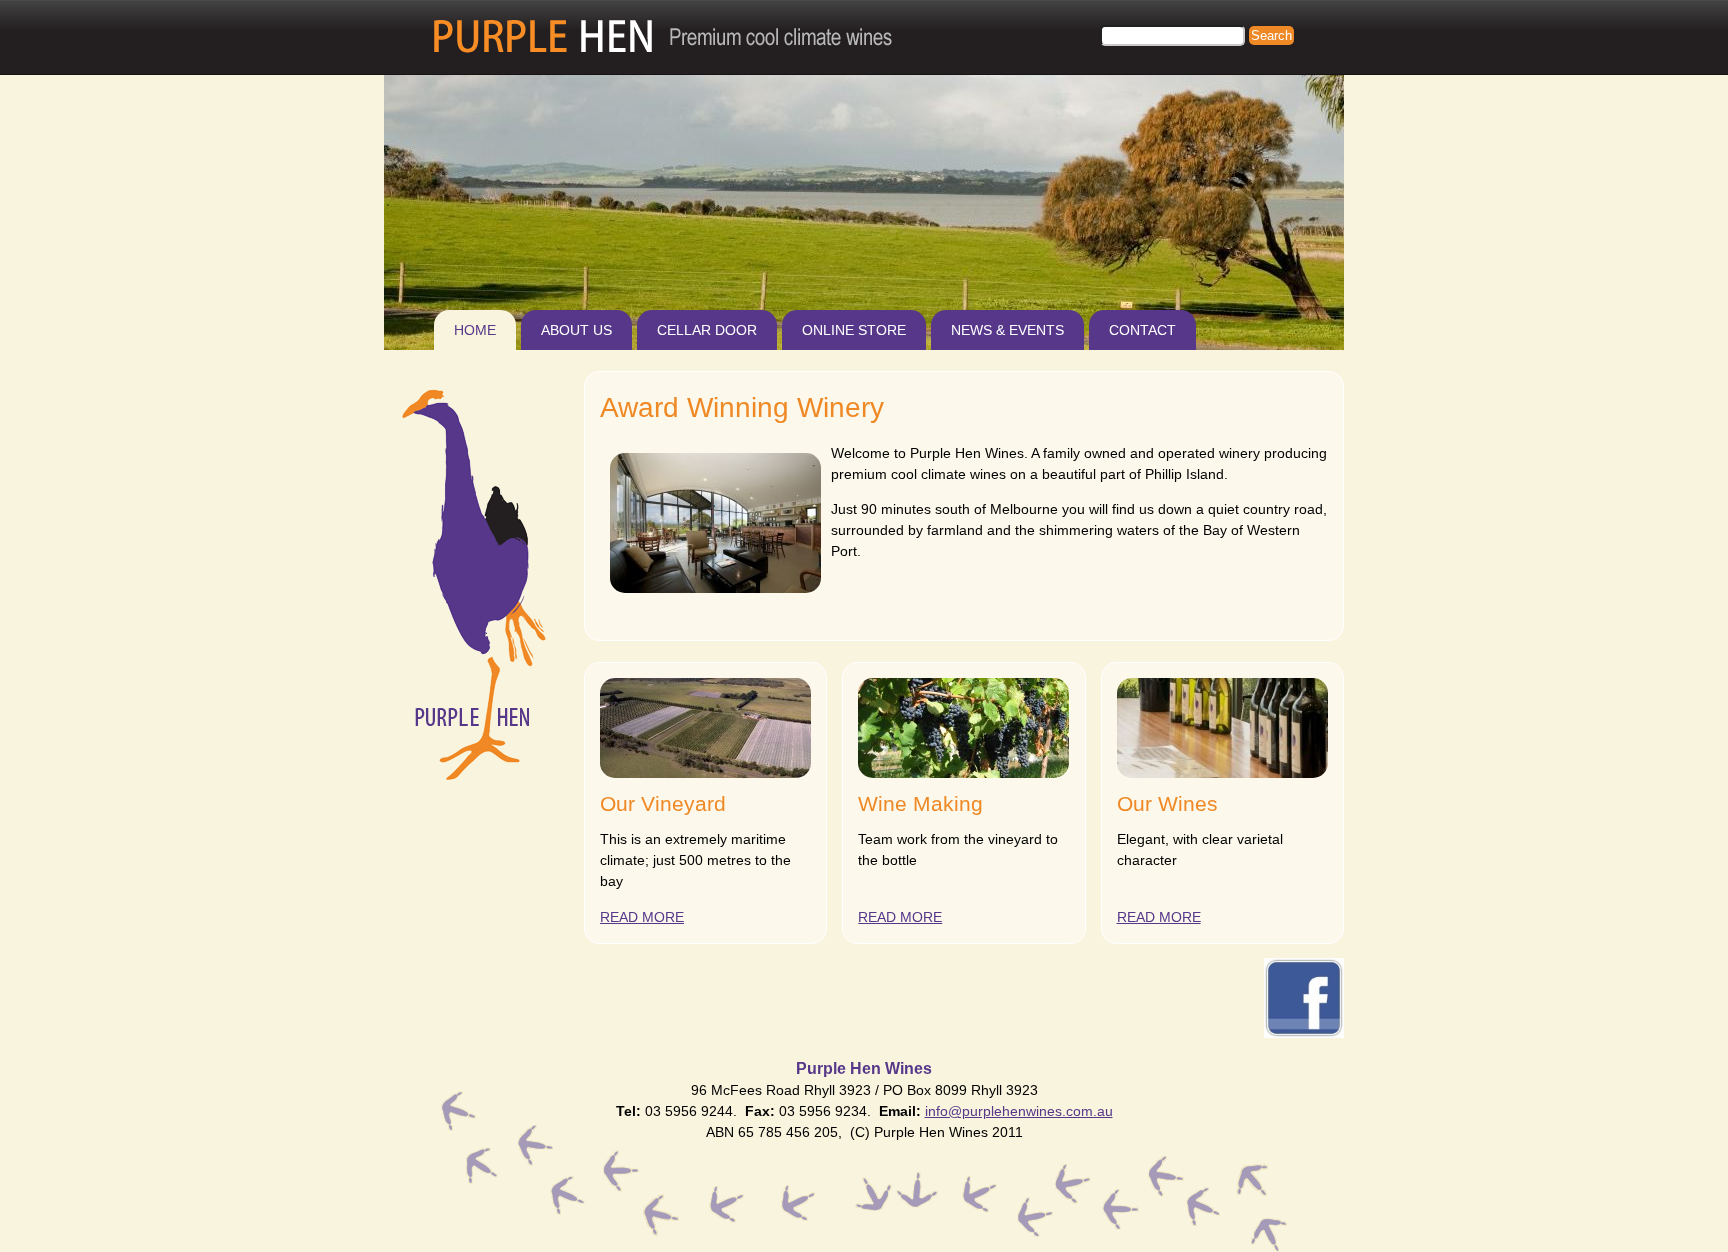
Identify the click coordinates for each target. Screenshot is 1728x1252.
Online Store (854, 330)
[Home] (663, 36)
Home (475, 330)
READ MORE (642, 917)
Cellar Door (707, 330)
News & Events (1007, 330)
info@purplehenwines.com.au (1019, 1111)
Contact (1142, 330)
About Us (576, 330)
